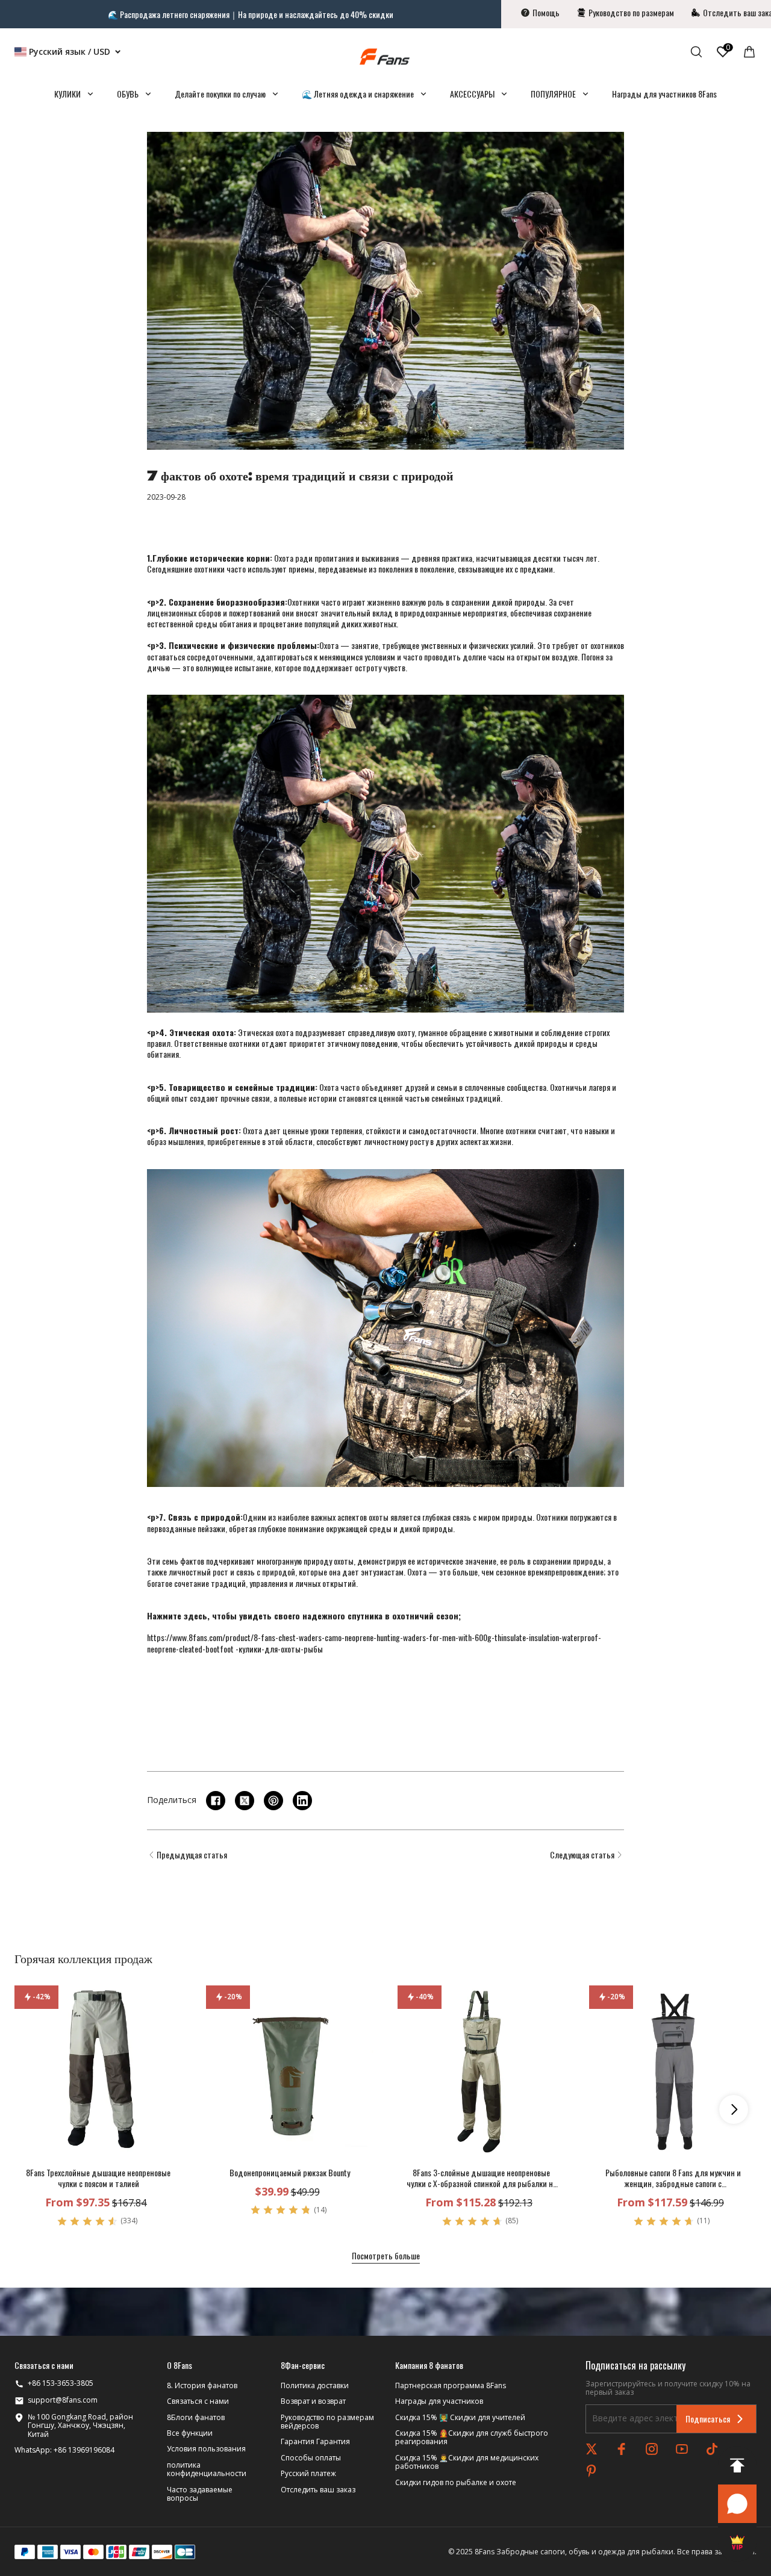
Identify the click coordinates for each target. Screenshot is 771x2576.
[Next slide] (734, 2109)
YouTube (682, 2449)
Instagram (652, 2449)
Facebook (622, 2449)
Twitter (592, 2449)
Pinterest (592, 2471)
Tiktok (712, 2449)
